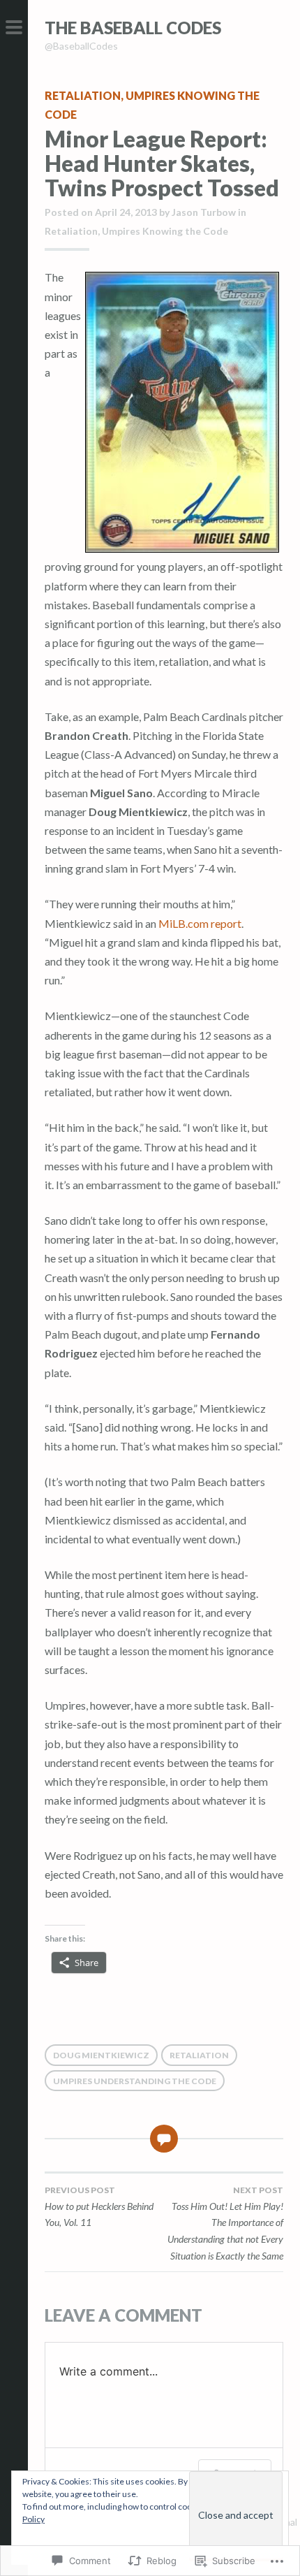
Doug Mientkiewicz (101, 2055)
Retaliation (83, 95)
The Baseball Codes (133, 28)
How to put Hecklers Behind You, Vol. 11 (99, 2207)
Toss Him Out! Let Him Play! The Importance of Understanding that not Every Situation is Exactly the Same (225, 2223)
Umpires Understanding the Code (135, 2081)
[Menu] (14, 28)
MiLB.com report (200, 923)
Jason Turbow (204, 212)
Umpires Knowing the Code (165, 231)
